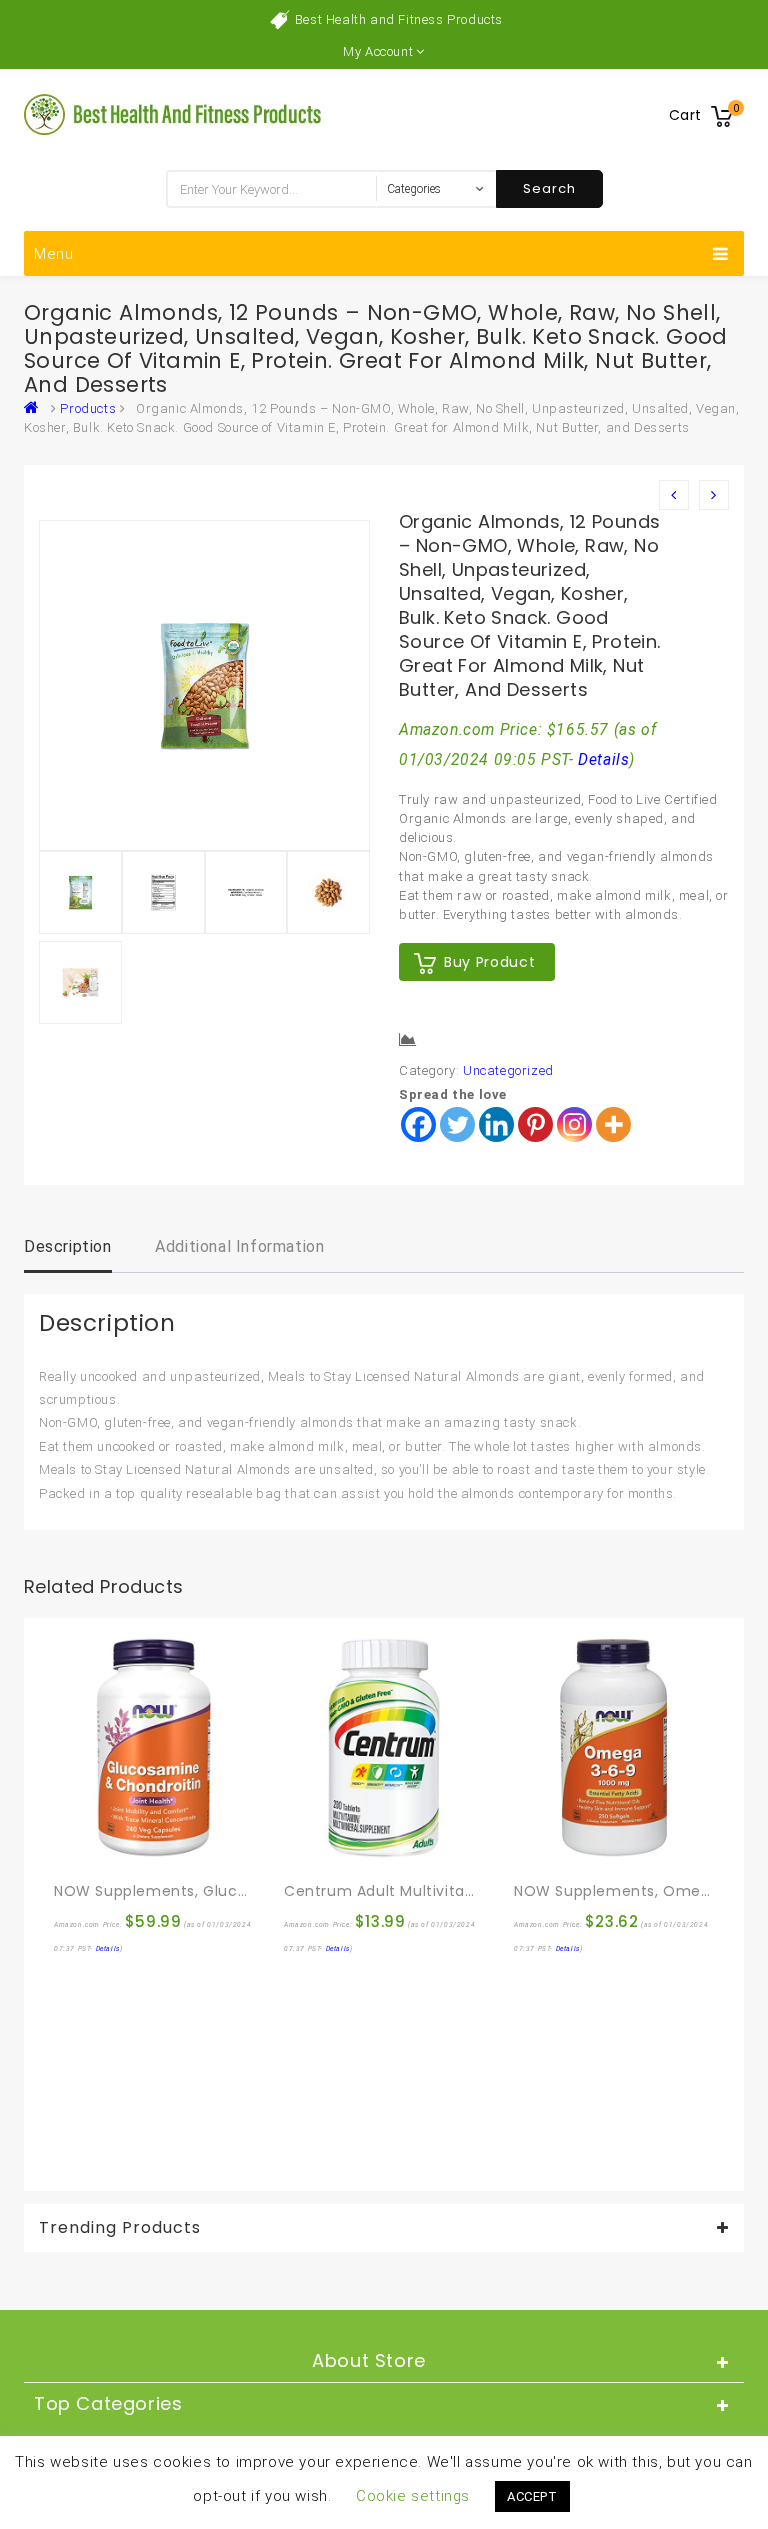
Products (88, 408)
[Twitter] (457, 1124)
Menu (54, 254)
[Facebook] (418, 1124)
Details (603, 760)
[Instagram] (574, 1124)
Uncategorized (508, 1070)
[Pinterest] (535, 1124)
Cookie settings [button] (413, 2496)
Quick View (113, 1848)
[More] (613, 1124)
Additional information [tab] (239, 1246)
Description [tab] (68, 1246)
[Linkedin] (496, 1124)
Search (549, 188)
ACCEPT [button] (532, 2496)
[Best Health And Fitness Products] (36, 408)
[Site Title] (174, 113)
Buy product (489, 962)
